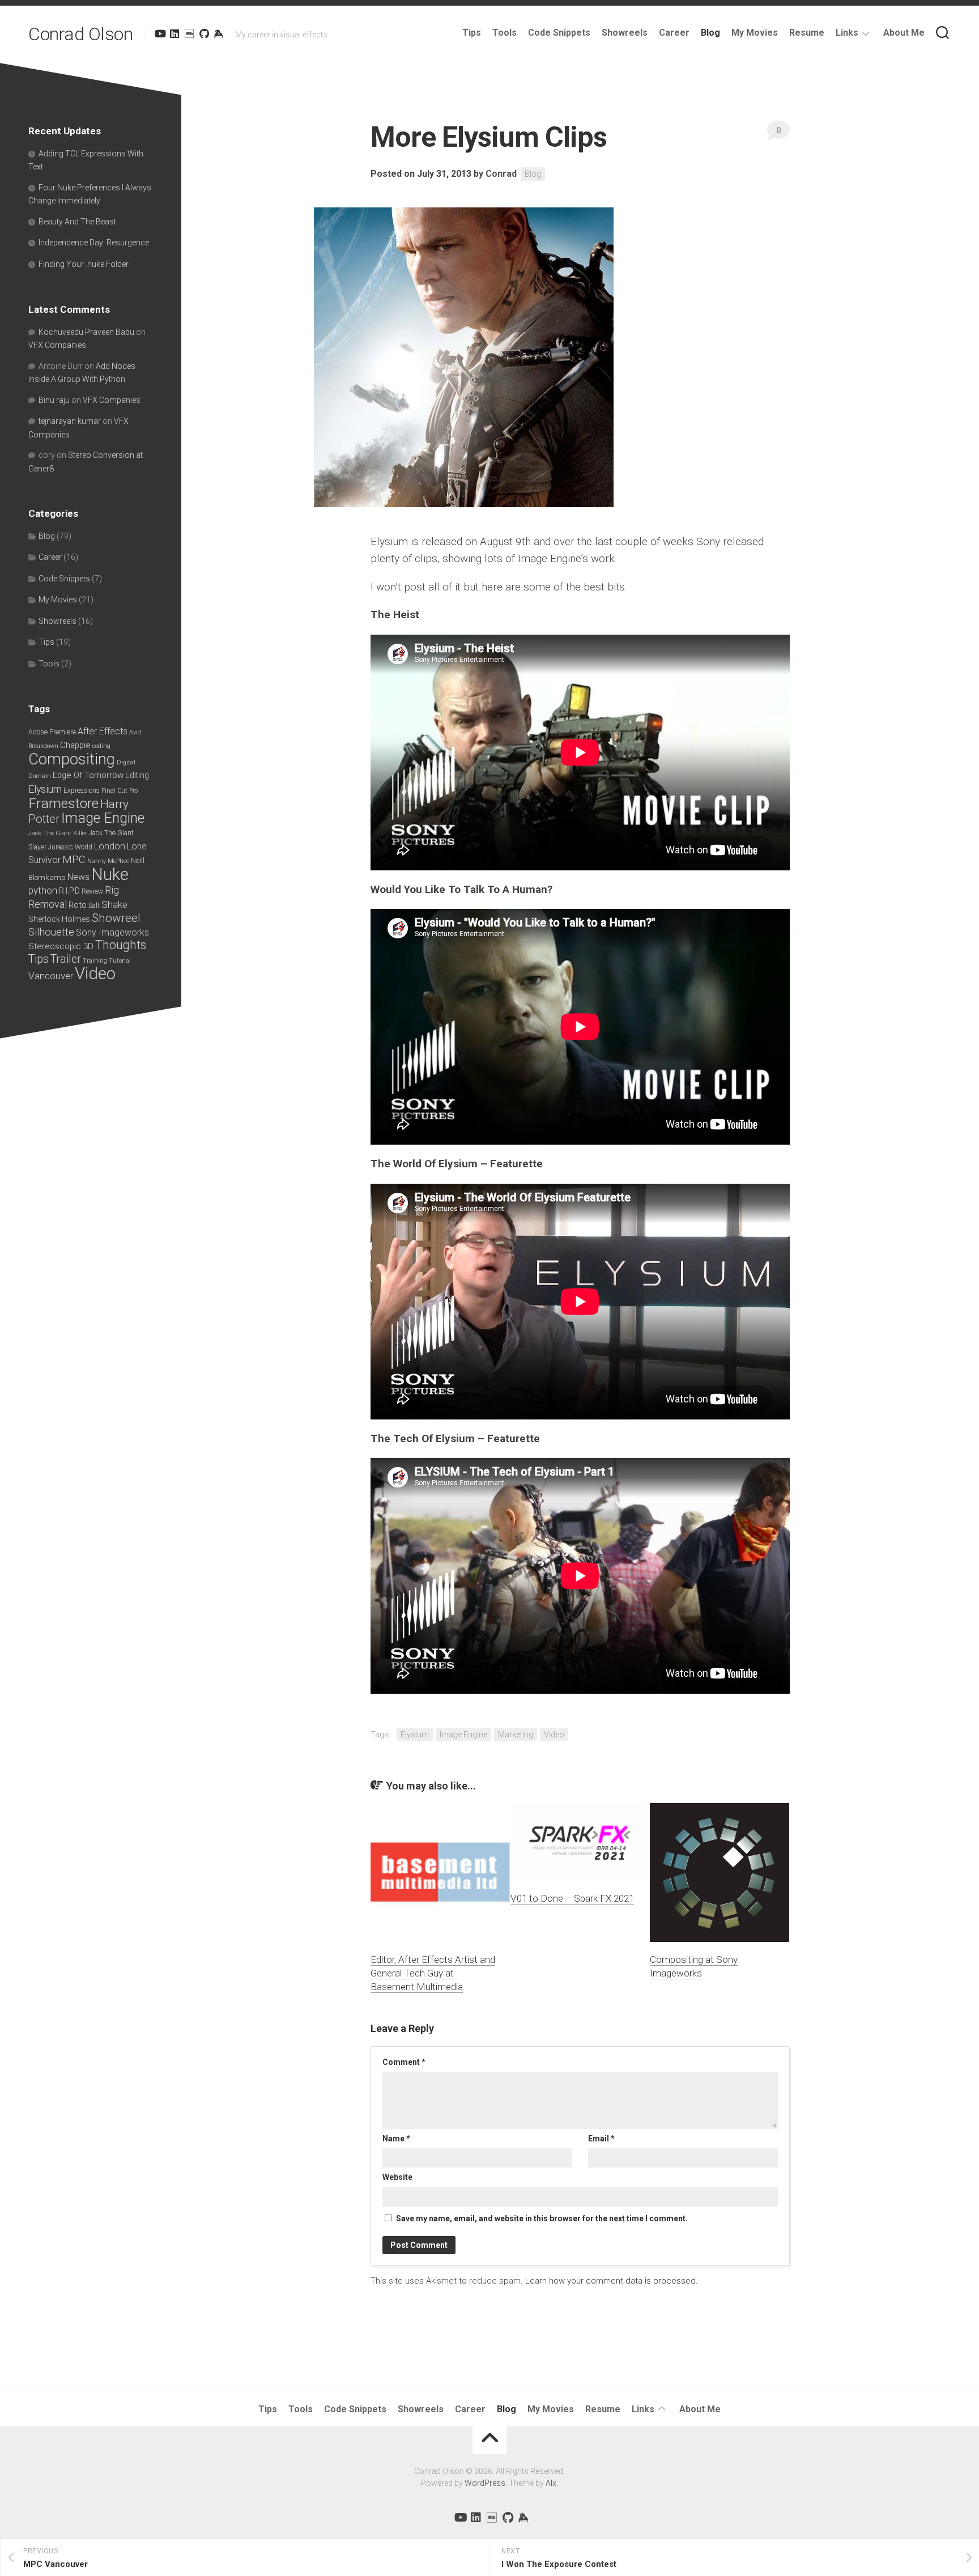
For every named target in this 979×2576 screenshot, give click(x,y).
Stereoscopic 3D (61, 946)
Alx (551, 2483)
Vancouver (51, 976)
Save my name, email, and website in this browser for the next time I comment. (542, 2218)
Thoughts (121, 945)
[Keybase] (219, 33)
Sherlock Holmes (59, 919)
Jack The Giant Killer (58, 833)
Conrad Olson (80, 34)
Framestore (63, 803)
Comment (404, 2062)
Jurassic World (70, 847)
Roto (78, 905)
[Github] (204, 33)
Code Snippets (559, 33)
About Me (904, 33)
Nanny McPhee (108, 861)
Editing (137, 775)
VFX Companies (57, 345)
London (110, 846)
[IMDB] (189, 33)
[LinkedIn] (174, 33)
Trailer (66, 959)
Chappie (75, 745)
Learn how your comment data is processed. (612, 2281)
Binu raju (54, 400)
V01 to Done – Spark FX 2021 (572, 1898)
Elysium (415, 1735)
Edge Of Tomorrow (88, 775)
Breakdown (43, 746)
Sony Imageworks (112, 932)
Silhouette (51, 932)
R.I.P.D (69, 891)
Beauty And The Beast (77, 222)
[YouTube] (160, 33)
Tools (505, 33)
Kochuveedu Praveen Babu (86, 332)
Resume (807, 33)
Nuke (110, 874)
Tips (472, 33)
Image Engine (463, 1735)
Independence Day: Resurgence (94, 243)
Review (92, 891)
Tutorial (120, 961)
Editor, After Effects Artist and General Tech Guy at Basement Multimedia (433, 1973)
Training (95, 961)
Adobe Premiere (52, 732)
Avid (135, 732)
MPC (74, 859)
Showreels (625, 33)
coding (101, 746)
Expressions (82, 790)
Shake (114, 904)
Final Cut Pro (120, 791)
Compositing (72, 759)
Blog (710, 33)
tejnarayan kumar (70, 421)
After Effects (103, 731)
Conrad (501, 174)
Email (601, 2139)
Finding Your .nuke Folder (84, 264)
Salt (94, 906)
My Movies (755, 33)
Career (674, 33)
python (43, 890)
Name (396, 2139)
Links (847, 33)
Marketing (516, 1735)
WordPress (485, 2483)
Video (554, 1735)
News (78, 877)
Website (397, 2177)
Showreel (116, 918)
